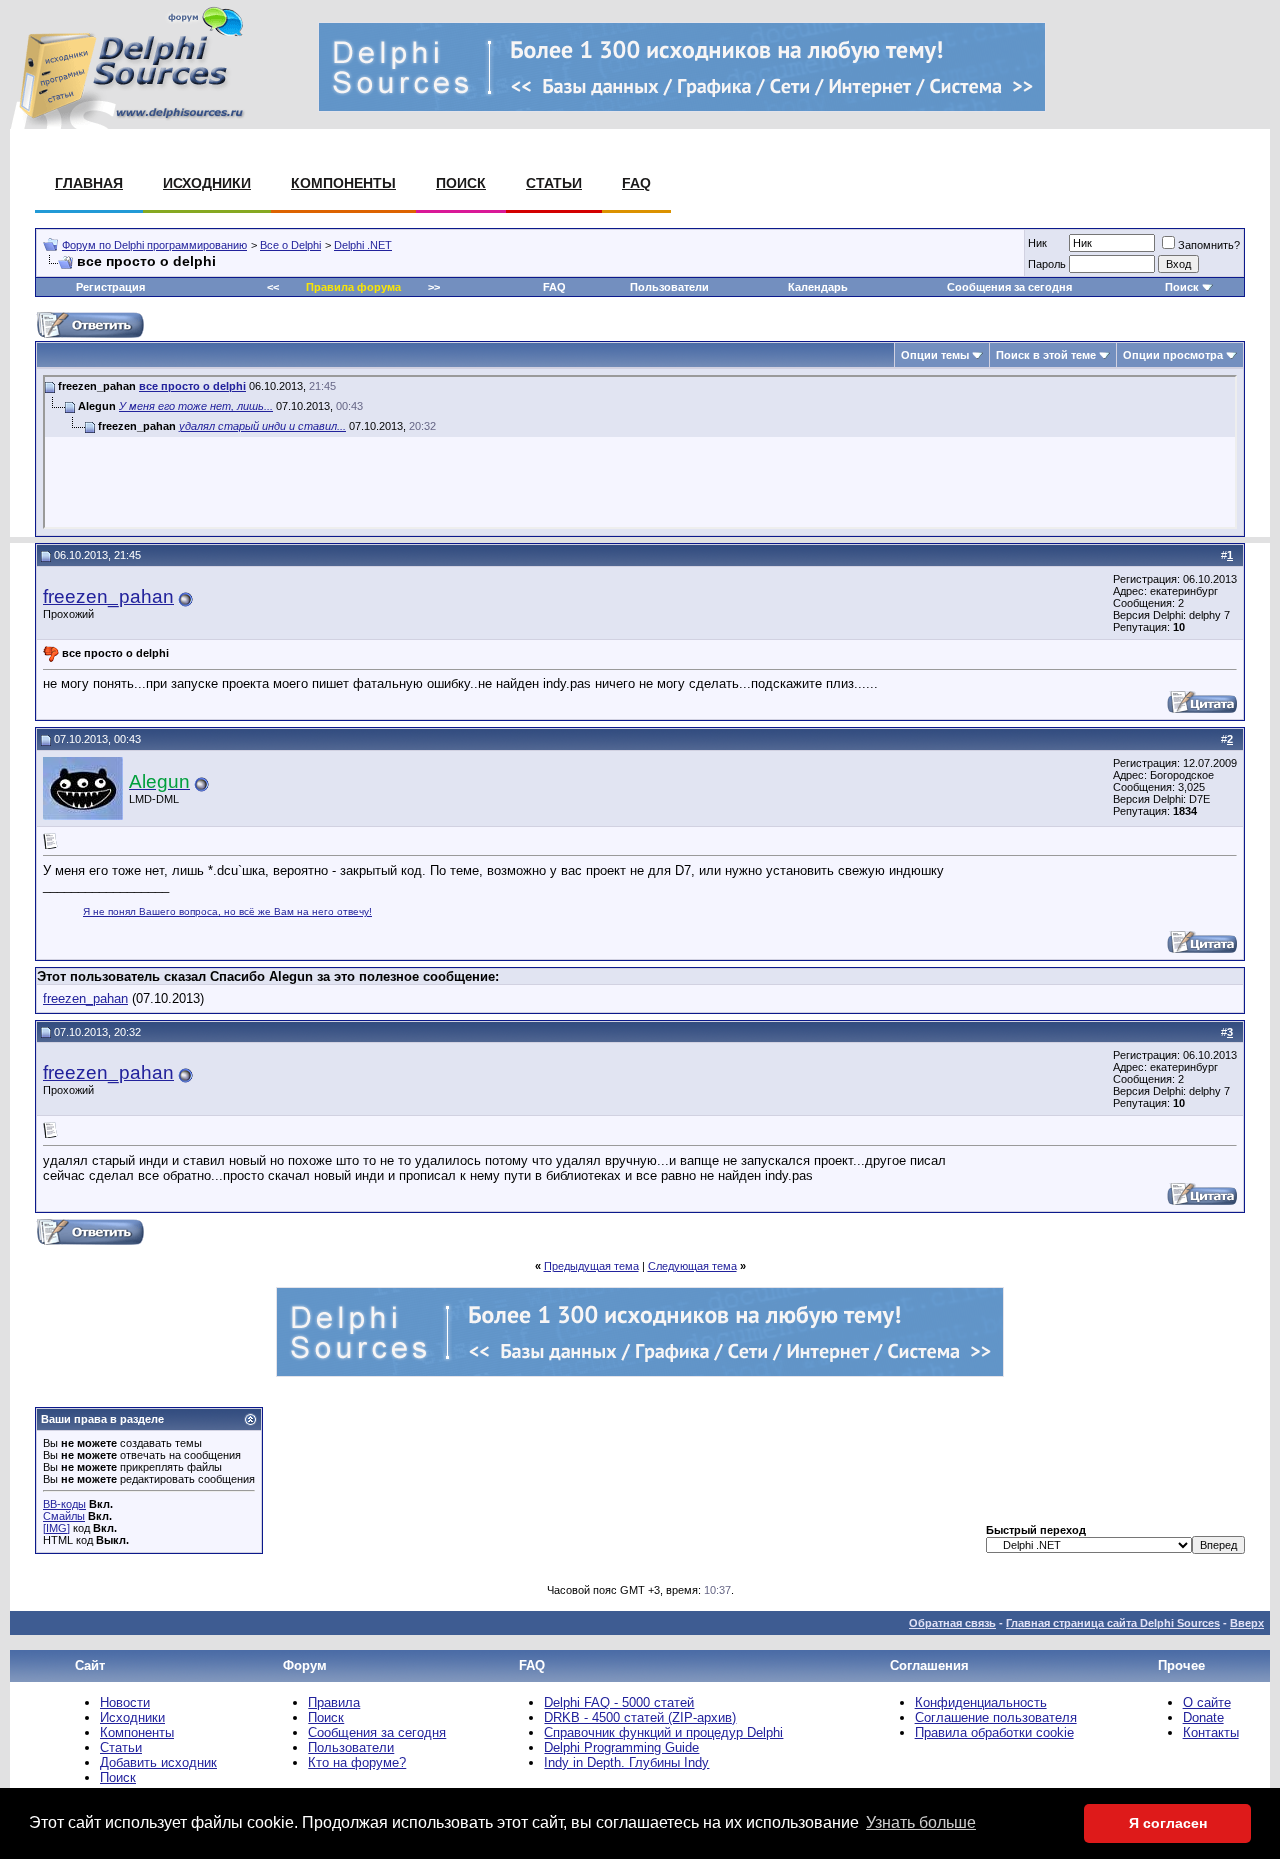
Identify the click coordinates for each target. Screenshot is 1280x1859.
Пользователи (669, 287)
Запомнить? (1209, 245)
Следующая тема (692, 1266)
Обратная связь (952, 1623)
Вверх (1247, 1623)
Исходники (207, 183)
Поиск (461, 183)
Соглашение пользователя (996, 1717)
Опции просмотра (1173, 355)
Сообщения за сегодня (1009, 287)
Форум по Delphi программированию (154, 245)
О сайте (1207, 1702)
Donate (1203, 1717)
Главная (89, 183)
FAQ (636, 183)
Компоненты (343, 183)
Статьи (554, 183)
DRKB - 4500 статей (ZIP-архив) (640, 1717)
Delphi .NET (363, 245)
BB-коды (64, 1504)
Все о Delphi (290, 245)
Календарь (818, 287)
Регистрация (110, 287)
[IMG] (56, 1528)
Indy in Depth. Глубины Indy (626, 1762)
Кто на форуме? (357, 1762)
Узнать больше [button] (921, 1822)
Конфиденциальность (981, 1702)
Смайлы (64, 1516)
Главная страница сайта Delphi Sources (1113, 1623)
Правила (334, 1702)
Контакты (1211, 1732)
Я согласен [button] (1168, 1823)
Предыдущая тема (591, 1266)
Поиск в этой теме (1046, 355)
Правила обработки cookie (994, 1732)
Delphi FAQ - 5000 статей (619, 1702)
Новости (125, 1702)
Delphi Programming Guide (621, 1747)
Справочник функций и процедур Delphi (663, 1732)
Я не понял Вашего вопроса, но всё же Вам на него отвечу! (227, 911)
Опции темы (935, 355)
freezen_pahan (108, 596)
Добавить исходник (158, 1762)
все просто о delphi (192, 386)
